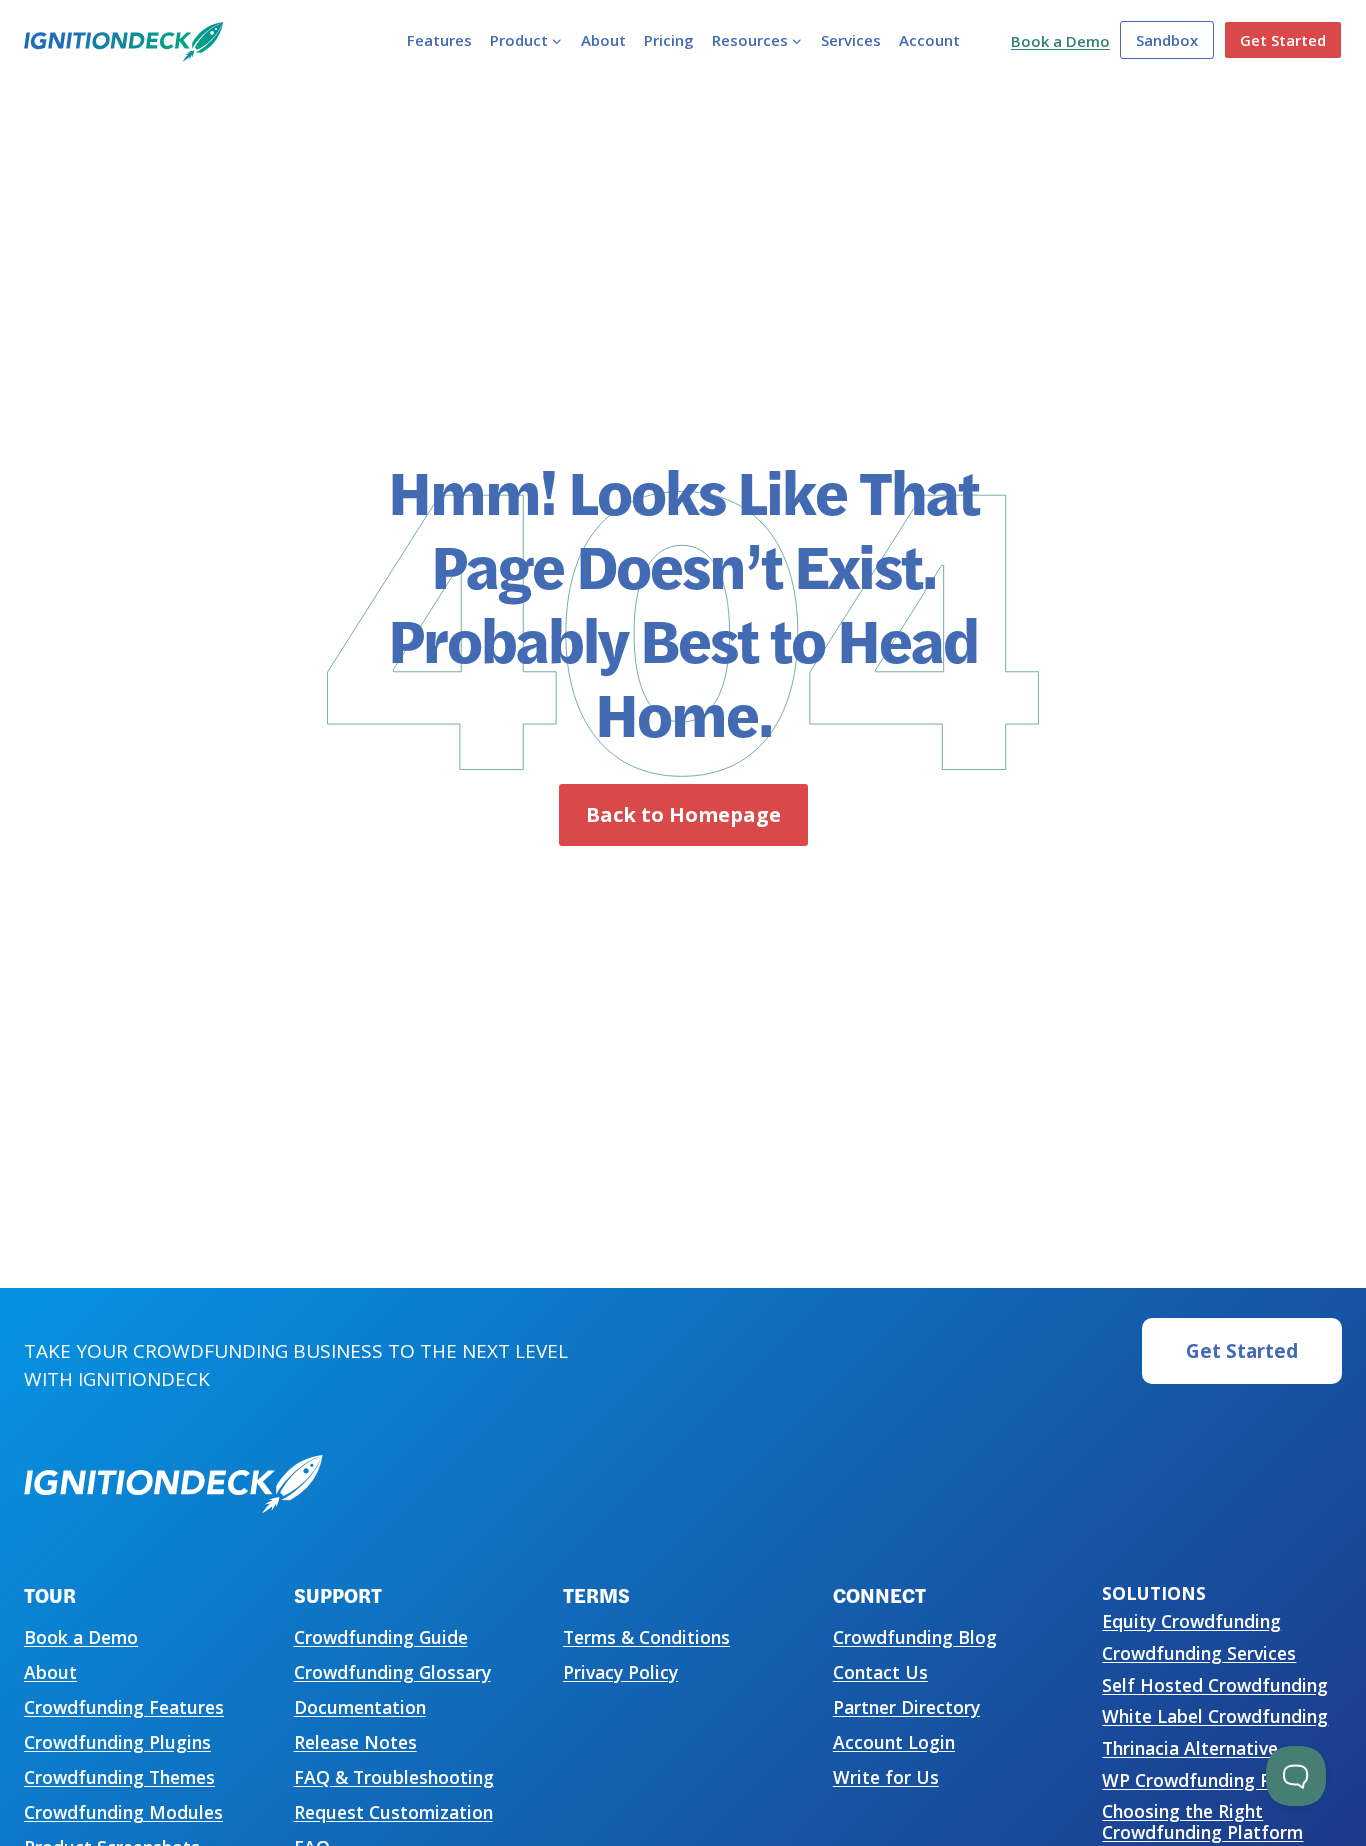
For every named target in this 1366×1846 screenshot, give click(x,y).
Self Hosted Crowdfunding (1215, 1685)
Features (439, 40)
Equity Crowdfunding (1191, 1621)
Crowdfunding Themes (119, 1777)
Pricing (669, 40)
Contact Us (880, 1672)
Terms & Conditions (646, 1637)
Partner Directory (906, 1707)
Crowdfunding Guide (381, 1637)
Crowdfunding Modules (123, 1812)
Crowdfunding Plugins (117, 1742)
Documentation (360, 1707)
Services (851, 40)
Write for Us (886, 1777)
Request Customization (393, 1812)
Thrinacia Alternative (1190, 1748)
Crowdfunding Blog (915, 1637)
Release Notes (355, 1742)
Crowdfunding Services (1199, 1653)
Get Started (1283, 40)
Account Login (894, 1742)
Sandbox (1167, 40)
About (603, 40)
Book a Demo (1060, 41)
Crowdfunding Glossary (392, 1672)
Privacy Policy (620, 1672)
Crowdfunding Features (124, 1707)
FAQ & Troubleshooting (394, 1777)
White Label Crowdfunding (1215, 1716)
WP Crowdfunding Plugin (1207, 1780)
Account (929, 40)
